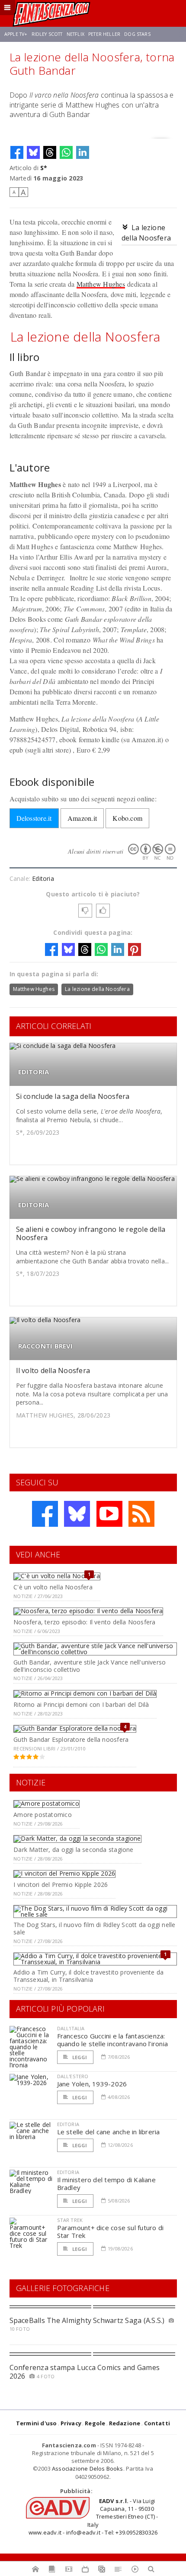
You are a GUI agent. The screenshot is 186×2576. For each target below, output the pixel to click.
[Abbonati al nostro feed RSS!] (141, 1514)
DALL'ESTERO (73, 2076)
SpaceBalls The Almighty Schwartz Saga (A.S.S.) (87, 2320)
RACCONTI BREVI (46, 1346)
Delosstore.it (34, 818)
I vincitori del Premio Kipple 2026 (61, 1885)
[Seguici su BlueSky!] (77, 1514)
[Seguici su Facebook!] (45, 1514)
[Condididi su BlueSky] (33, 152)
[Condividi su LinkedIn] (83, 152)
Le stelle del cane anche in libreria (109, 2132)
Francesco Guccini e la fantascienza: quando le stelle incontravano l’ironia (113, 2040)
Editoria (43, 878)
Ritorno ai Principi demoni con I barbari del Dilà (81, 1704)
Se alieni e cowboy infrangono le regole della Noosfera (91, 1233)
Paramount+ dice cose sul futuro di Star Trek (111, 2231)
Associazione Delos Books (88, 2468)
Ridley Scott (47, 34)
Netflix (75, 34)
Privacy (71, 2423)
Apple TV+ (16, 34)
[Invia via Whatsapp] (66, 152)
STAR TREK (70, 2220)
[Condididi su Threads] (50, 152)
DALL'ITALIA (71, 2028)
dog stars (137, 34)
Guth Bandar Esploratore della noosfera (71, 1739)
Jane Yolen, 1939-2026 (92, 2084)
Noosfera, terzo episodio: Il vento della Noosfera (84, 1622)
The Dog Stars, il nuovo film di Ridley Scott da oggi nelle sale (94, 1928)
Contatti (157, 2423)
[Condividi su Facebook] (17, 152)
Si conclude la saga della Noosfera (73, 1096)
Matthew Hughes (101, 284)
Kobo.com (127, 818)
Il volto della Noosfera (53, 1370)
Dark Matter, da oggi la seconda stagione (73, 1850)
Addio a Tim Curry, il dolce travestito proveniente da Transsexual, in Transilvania (88, 1976)
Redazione (125, 2423)
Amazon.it (82, 818)
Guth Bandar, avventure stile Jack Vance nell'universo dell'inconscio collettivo (90, 1666)
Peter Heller (104, 34)
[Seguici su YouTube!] (109, 1514)
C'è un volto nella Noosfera (53, 1587)
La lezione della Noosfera (97, 989)
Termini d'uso (37, 2423)
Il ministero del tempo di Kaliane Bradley (106, 2184)
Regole (95, 2423)
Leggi (79, 2057)
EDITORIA (34, 1072)
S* (44, 168)
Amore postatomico (43, 1815)
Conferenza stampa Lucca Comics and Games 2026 (85, 2372)
